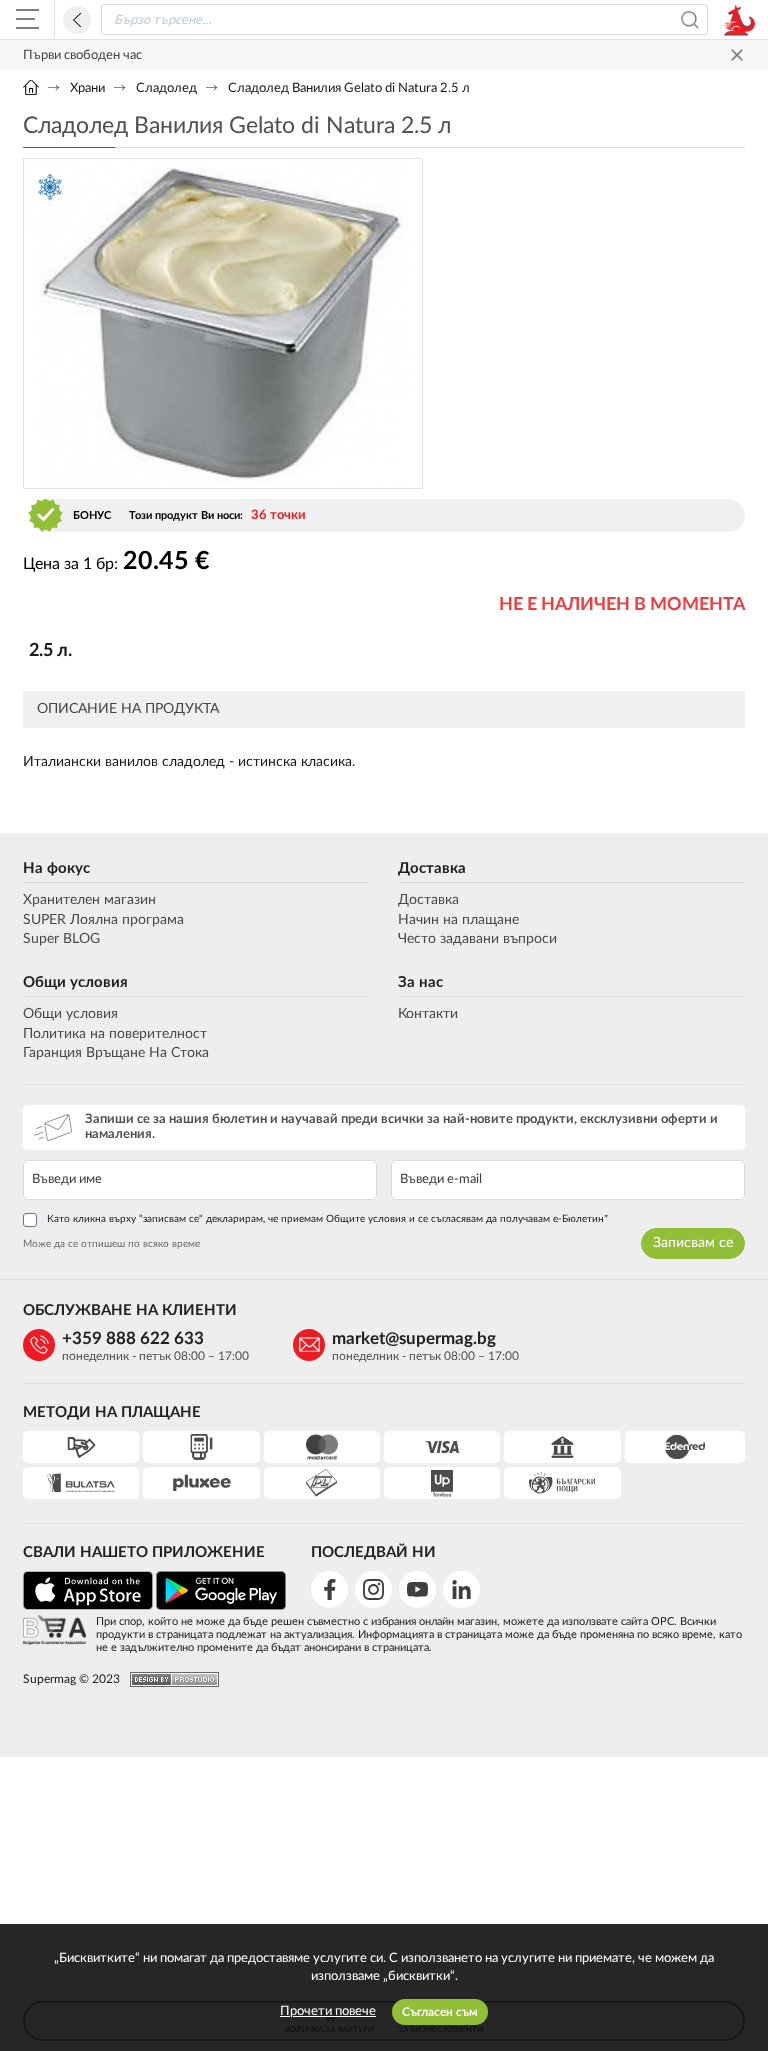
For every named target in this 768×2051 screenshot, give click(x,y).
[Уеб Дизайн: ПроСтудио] (169, 1679)
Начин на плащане (458, 920)
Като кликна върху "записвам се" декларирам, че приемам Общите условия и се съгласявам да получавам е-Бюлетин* (327, 1219)
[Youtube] (417, 1589)
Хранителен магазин (89, 900)
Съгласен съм (440, 2012)
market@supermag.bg (414, 1338)
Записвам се (693, 1243)
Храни (87, 88)
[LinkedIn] (461, 1589)
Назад (77, 20)
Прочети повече (328, 2011)
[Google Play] (221, 1606)
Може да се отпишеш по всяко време (111, 1244)
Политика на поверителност (115, 1034)
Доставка (432, 868)
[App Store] (88, 1606)
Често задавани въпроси (477, 939)
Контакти (428, 1014)
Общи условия (75, 982)
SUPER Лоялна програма (103, 920)
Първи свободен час (82, 55)
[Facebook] (329, 1589)
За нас (420, 982)
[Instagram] (373, 1589)
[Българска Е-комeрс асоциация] (54, 1631)
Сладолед (166, 88)
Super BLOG (61, 939)
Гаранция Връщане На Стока (116, 1053)
